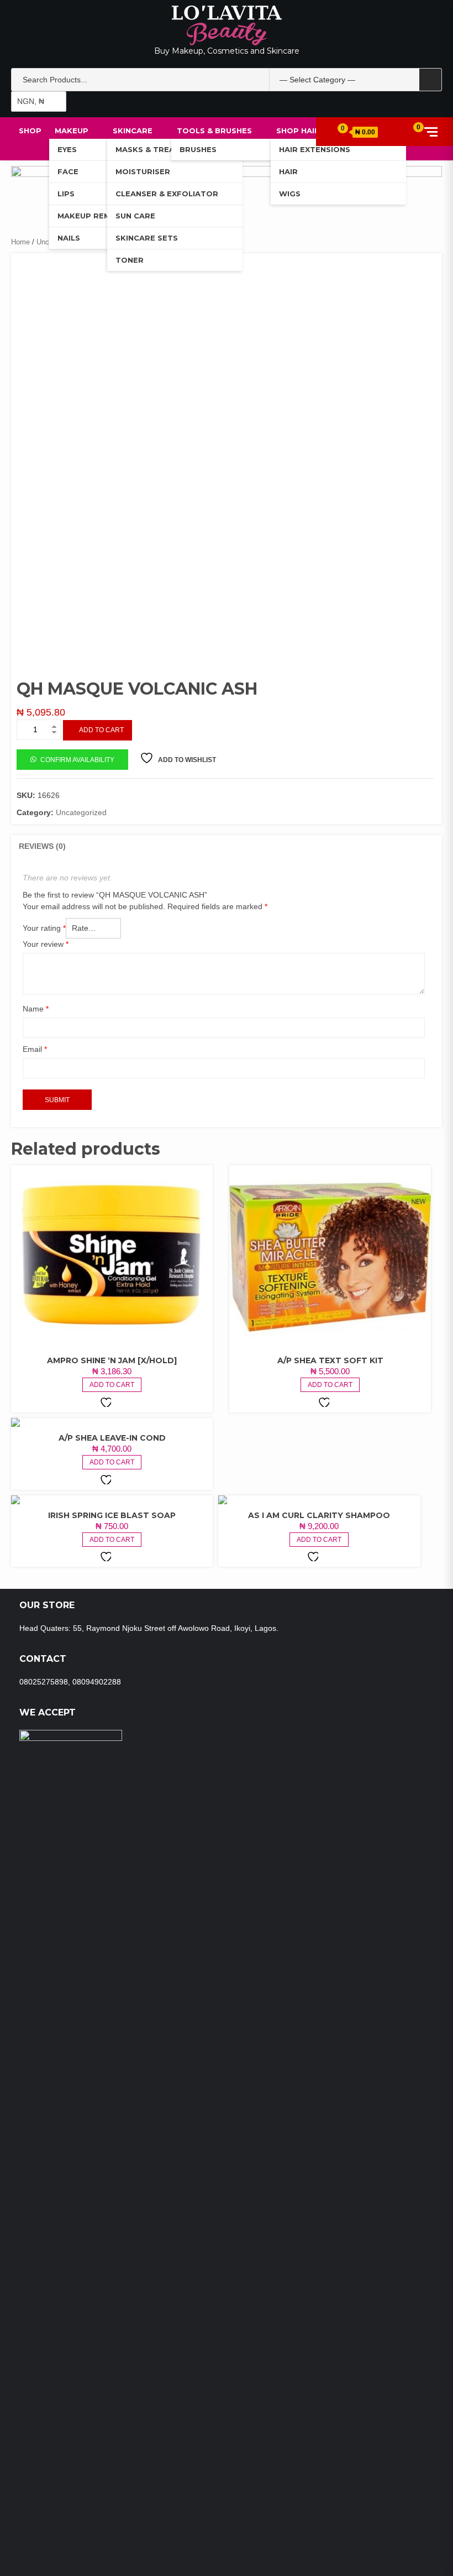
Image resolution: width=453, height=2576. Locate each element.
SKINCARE (133, 131)
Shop (30, 131)
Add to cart (101, 730)
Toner (130, 260)
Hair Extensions (315, 149)
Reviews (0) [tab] (42, 846)
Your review (46, 944)
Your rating (44, 928)
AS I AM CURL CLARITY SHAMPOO (319, 1515)
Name (36, 1009)
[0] (410, 131)
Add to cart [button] (112, 1385)
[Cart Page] (338, 131)
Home (20, 242)
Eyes (67, 149)
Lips (66, 194)
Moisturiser (143, 171)
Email (35, 1049)
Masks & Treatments (162, 149)
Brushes (198, 149)
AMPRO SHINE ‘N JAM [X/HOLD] (112, 1360)
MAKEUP (72, 131)
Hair (288, 171)
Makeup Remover (95, 216)
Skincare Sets (147, 238)
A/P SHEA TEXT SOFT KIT (330, 1360)
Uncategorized (81, 812)
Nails (69, 238)
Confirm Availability (77, 760)
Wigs (290, 194)
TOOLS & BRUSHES (214, 131)
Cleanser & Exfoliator (167, 194)
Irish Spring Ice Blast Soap (112, 1515)
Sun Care (135, 216)
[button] (72, 759)
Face (68, 171)
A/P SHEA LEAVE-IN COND (112, 1438)
